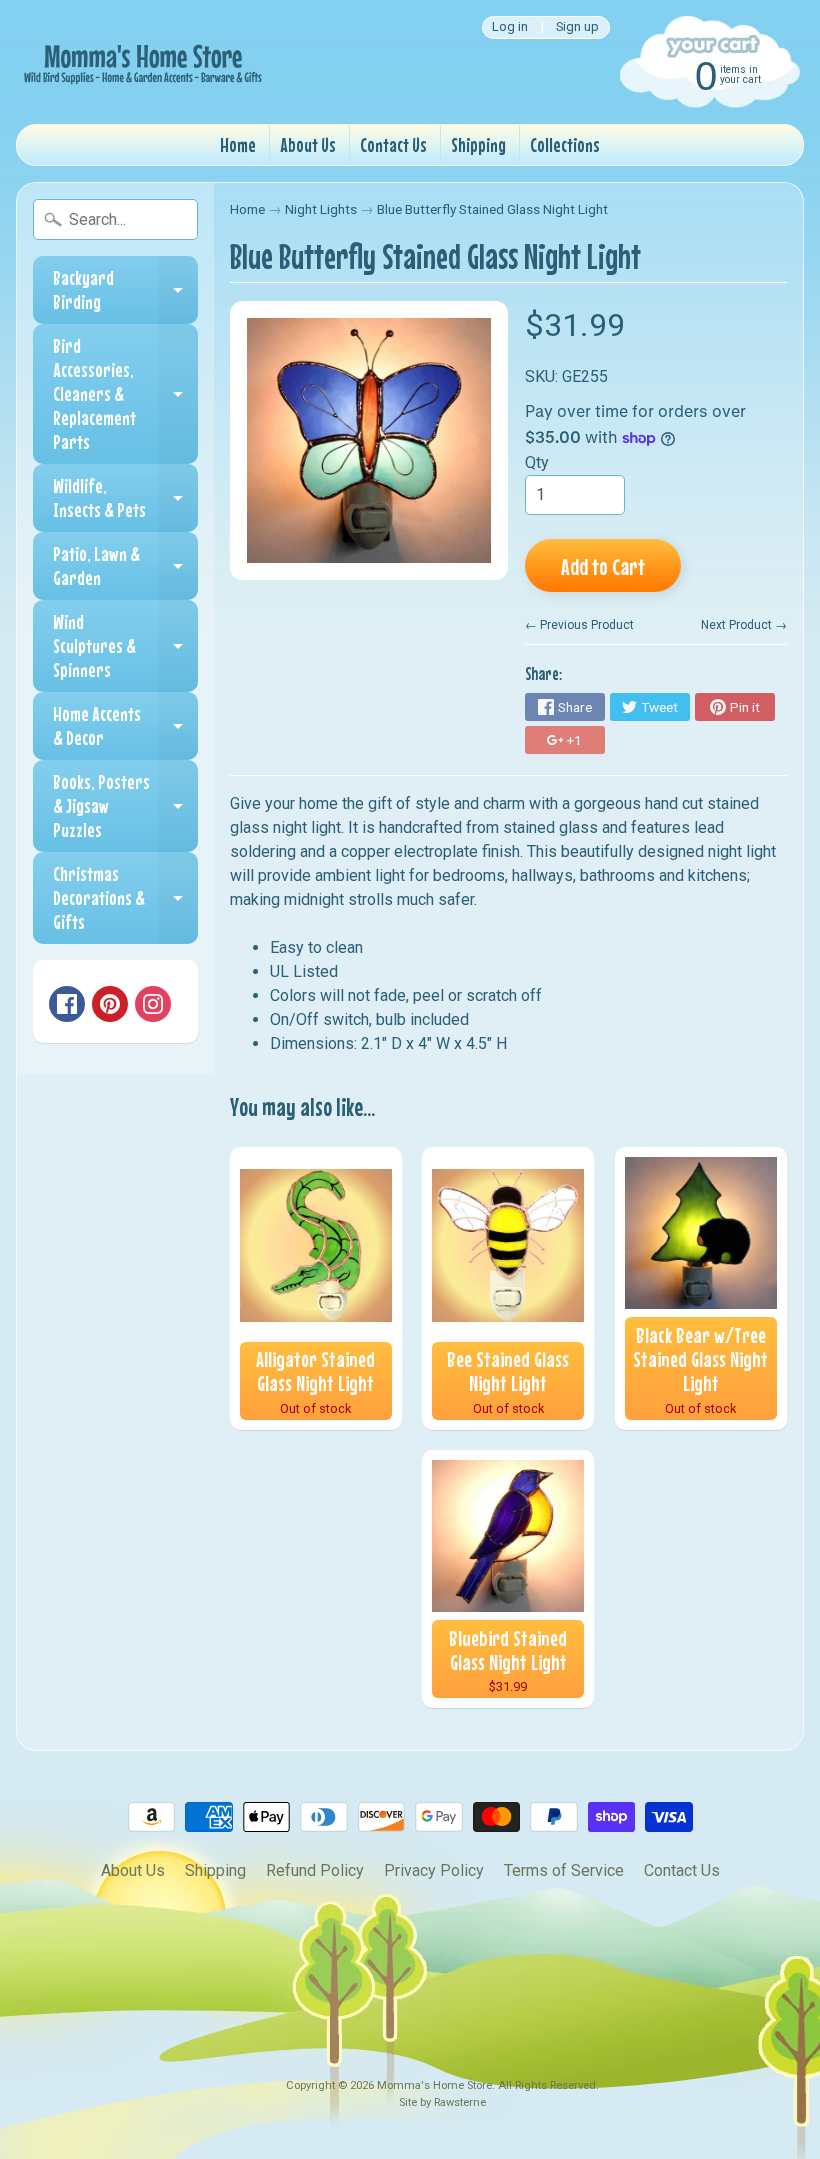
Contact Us (393, 144)
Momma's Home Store (434, 2085)
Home (238, 144)
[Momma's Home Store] (141, 62)
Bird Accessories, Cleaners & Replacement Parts (125, 393)
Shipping (478, 144)
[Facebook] (67, 1004)
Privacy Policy (434, 1870)
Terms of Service (564, 1870)
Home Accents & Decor (125, 726)
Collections (565, 144)
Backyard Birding (125, 290)
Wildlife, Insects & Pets (125, 498)
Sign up (577, 27)
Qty (537, 462)
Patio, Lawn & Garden (125, 566)
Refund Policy (315, 1870)
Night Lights (321, 209)
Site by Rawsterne (442, 2102)
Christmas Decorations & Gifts (125, 897)
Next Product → (744, 625)
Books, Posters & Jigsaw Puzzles (125, 805)
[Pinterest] (110, 1004)
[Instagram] (153, 1004)
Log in (510, 27)
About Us (308, 144)
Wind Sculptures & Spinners (125, 645)
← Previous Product (579, 625)
